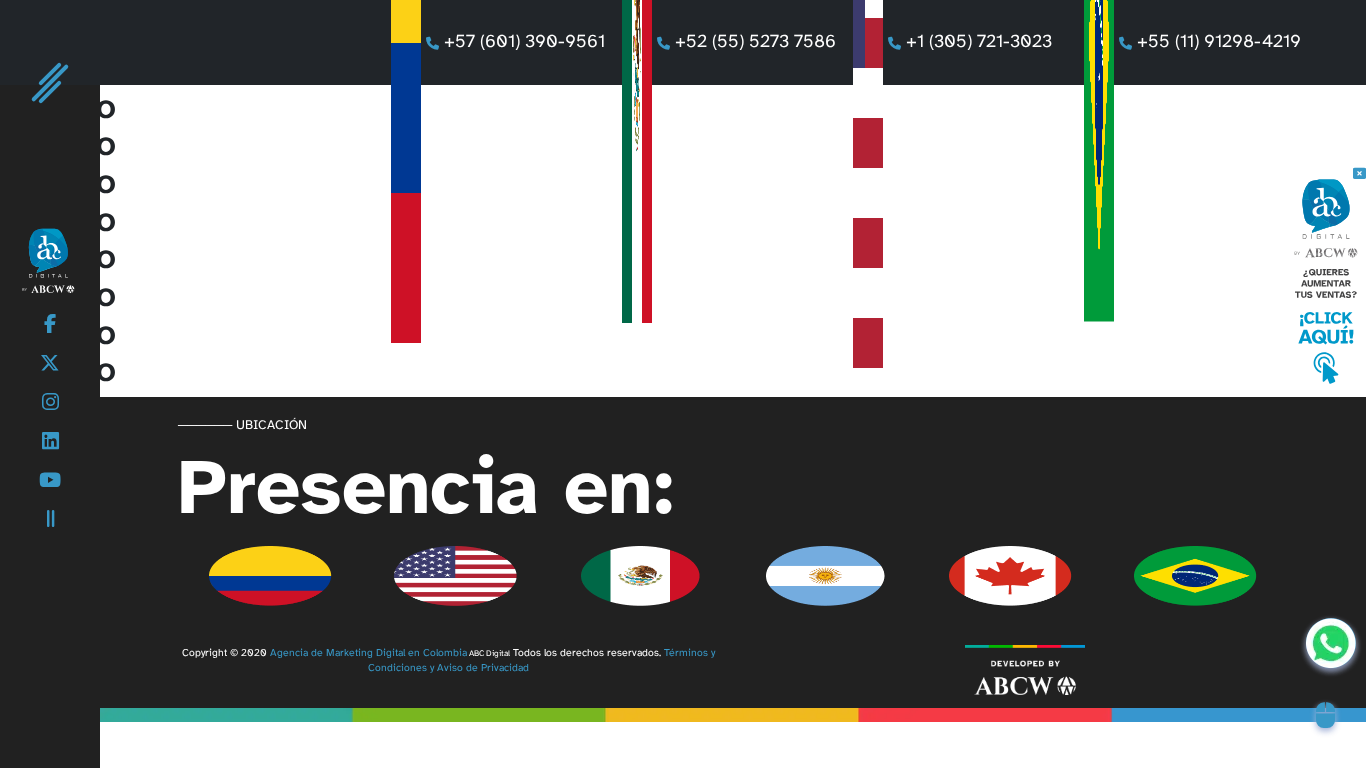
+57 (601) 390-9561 (524, 42)
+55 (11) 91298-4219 (1219, 42)
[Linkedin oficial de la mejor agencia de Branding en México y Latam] (50, 442)
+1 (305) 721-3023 (986, 42)
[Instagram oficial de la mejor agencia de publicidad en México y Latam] (50, 403)
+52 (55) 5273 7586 (755, 42)
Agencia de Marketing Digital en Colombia (368, 653)
